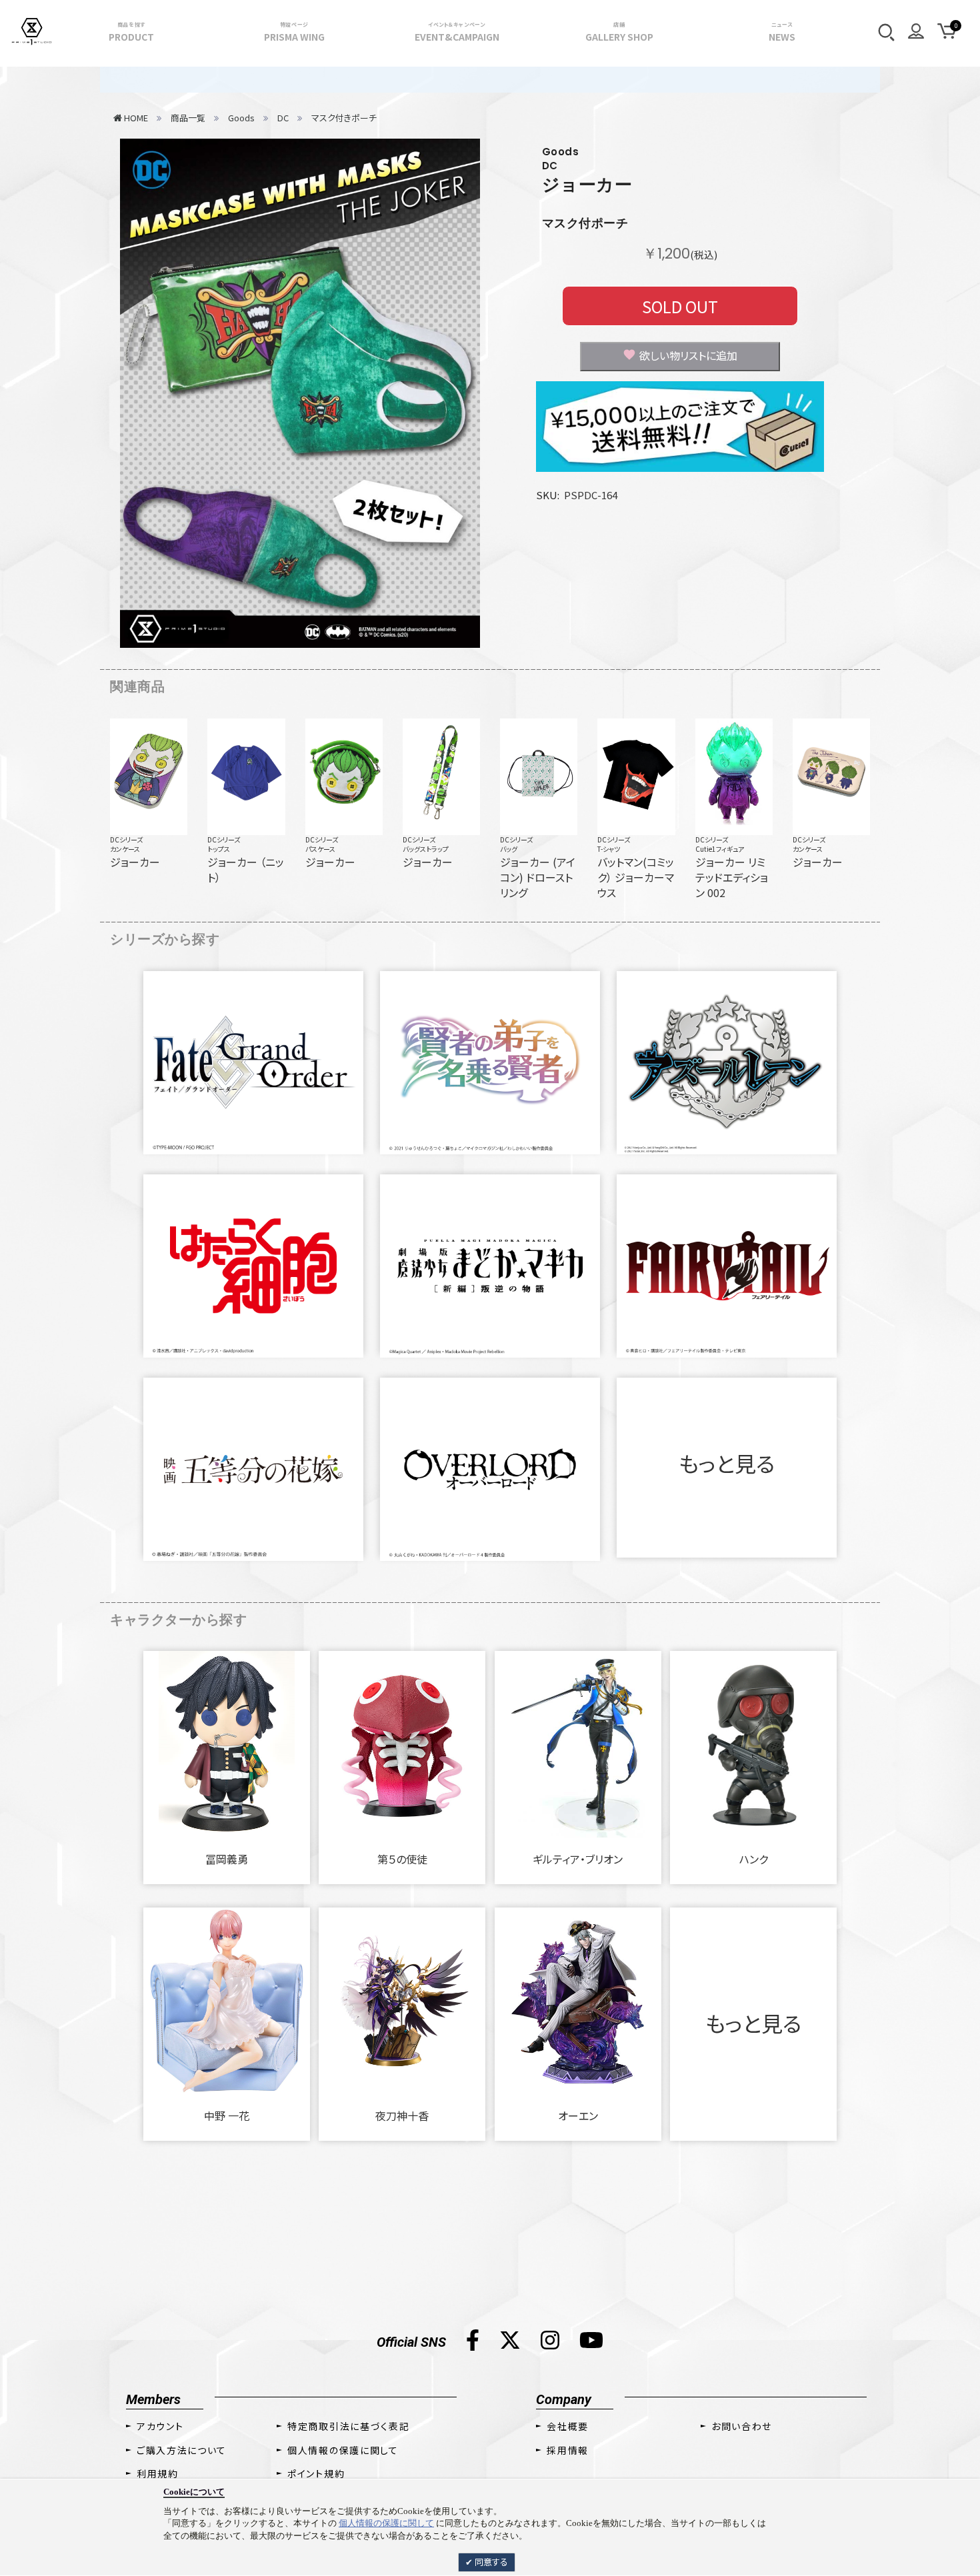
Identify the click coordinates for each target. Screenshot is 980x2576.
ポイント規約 (316, 2473)
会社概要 (568, 2426)
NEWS (782, 32)
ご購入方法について (182, 2450)
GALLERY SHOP (619, 32)
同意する (490, 2562)
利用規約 (158, 2473)
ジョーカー (587, 185)
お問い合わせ (742, 2426)
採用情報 (568, 2450)
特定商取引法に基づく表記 (348, 2426)
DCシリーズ (126, 839)
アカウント (160, 2426)
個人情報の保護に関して (386, 2523)
